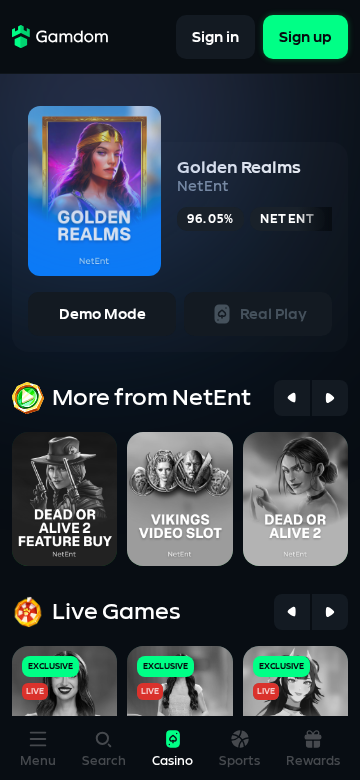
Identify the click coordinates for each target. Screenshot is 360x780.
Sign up (305, 36)
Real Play (273, 314)
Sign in (215, 36)
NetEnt (203, 186)
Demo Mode (102, 314)
